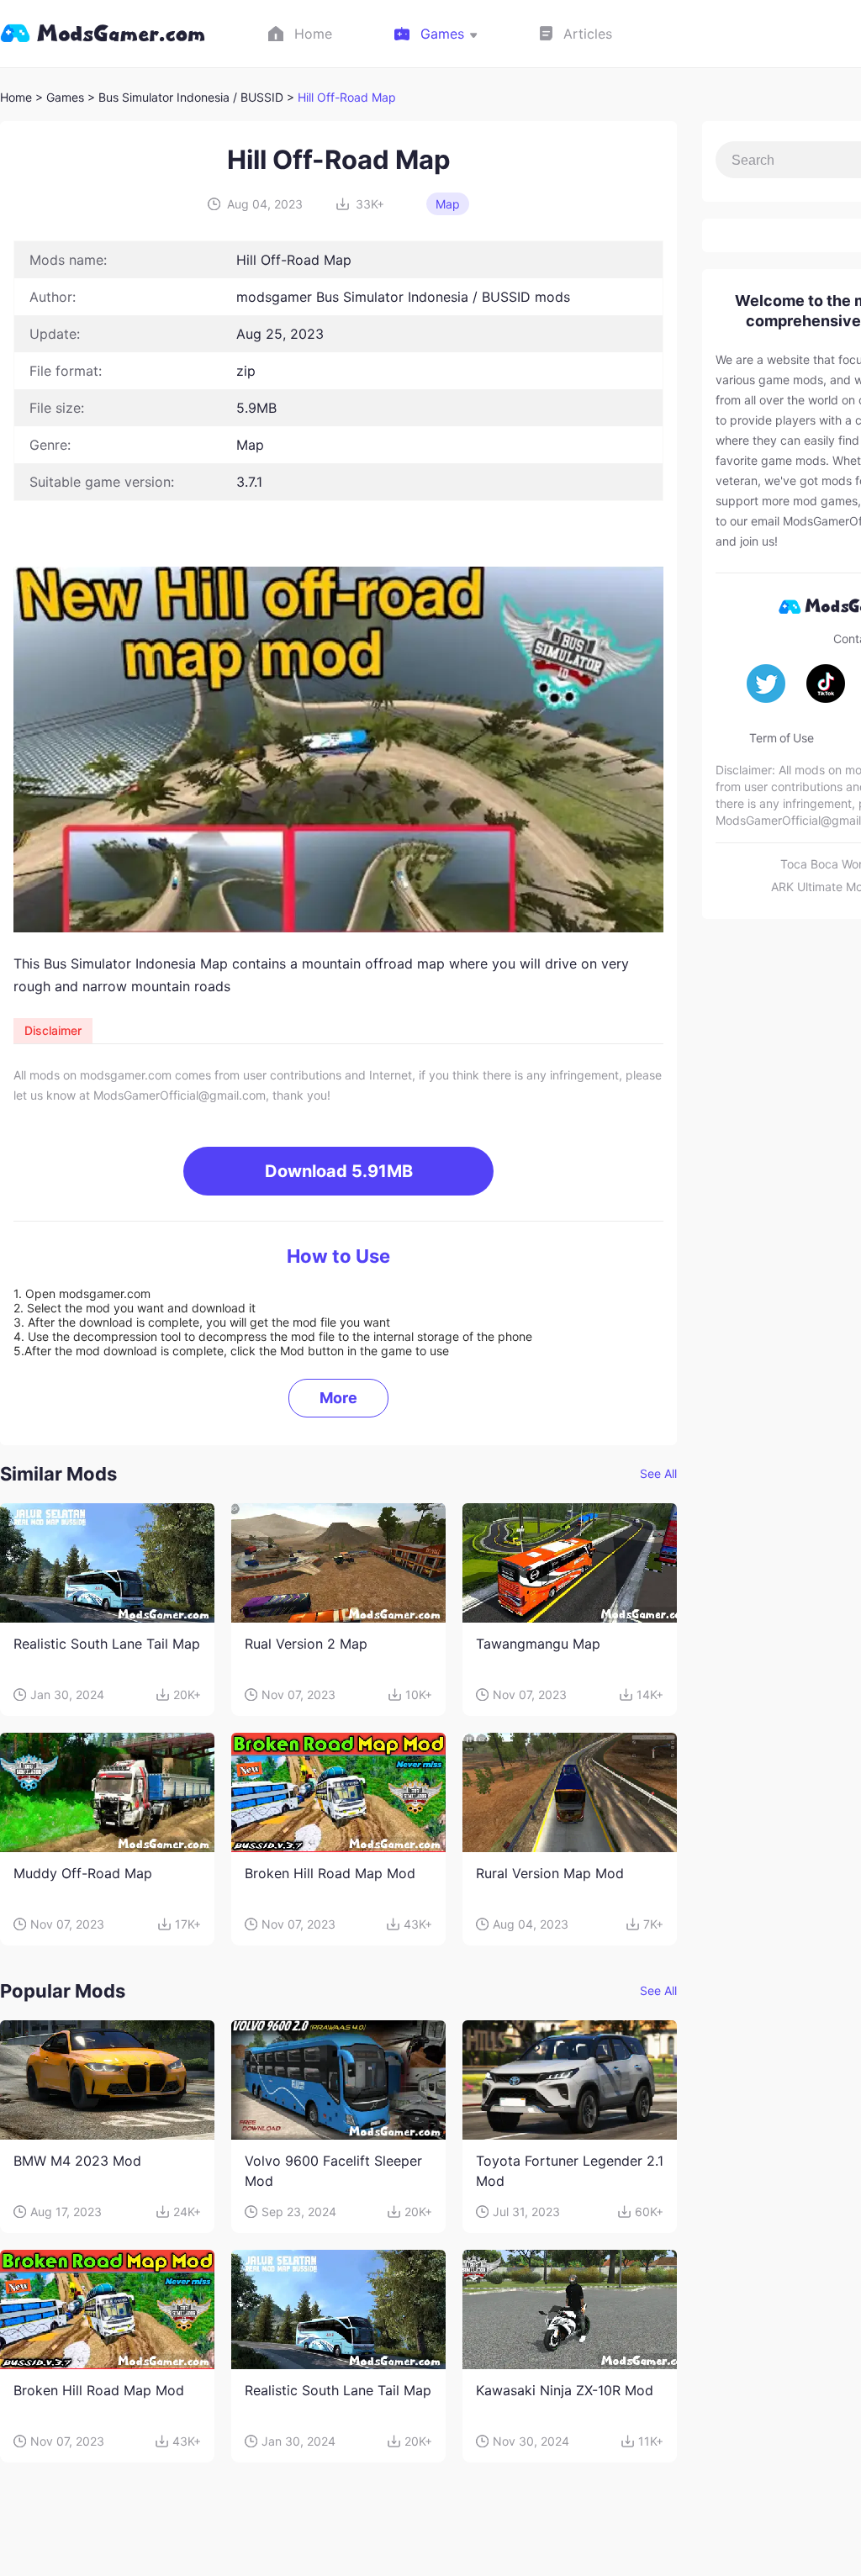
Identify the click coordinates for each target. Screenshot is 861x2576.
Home (16, 97)
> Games (60, 97)
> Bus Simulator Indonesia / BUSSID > (193, 97)
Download (339, 1171)
